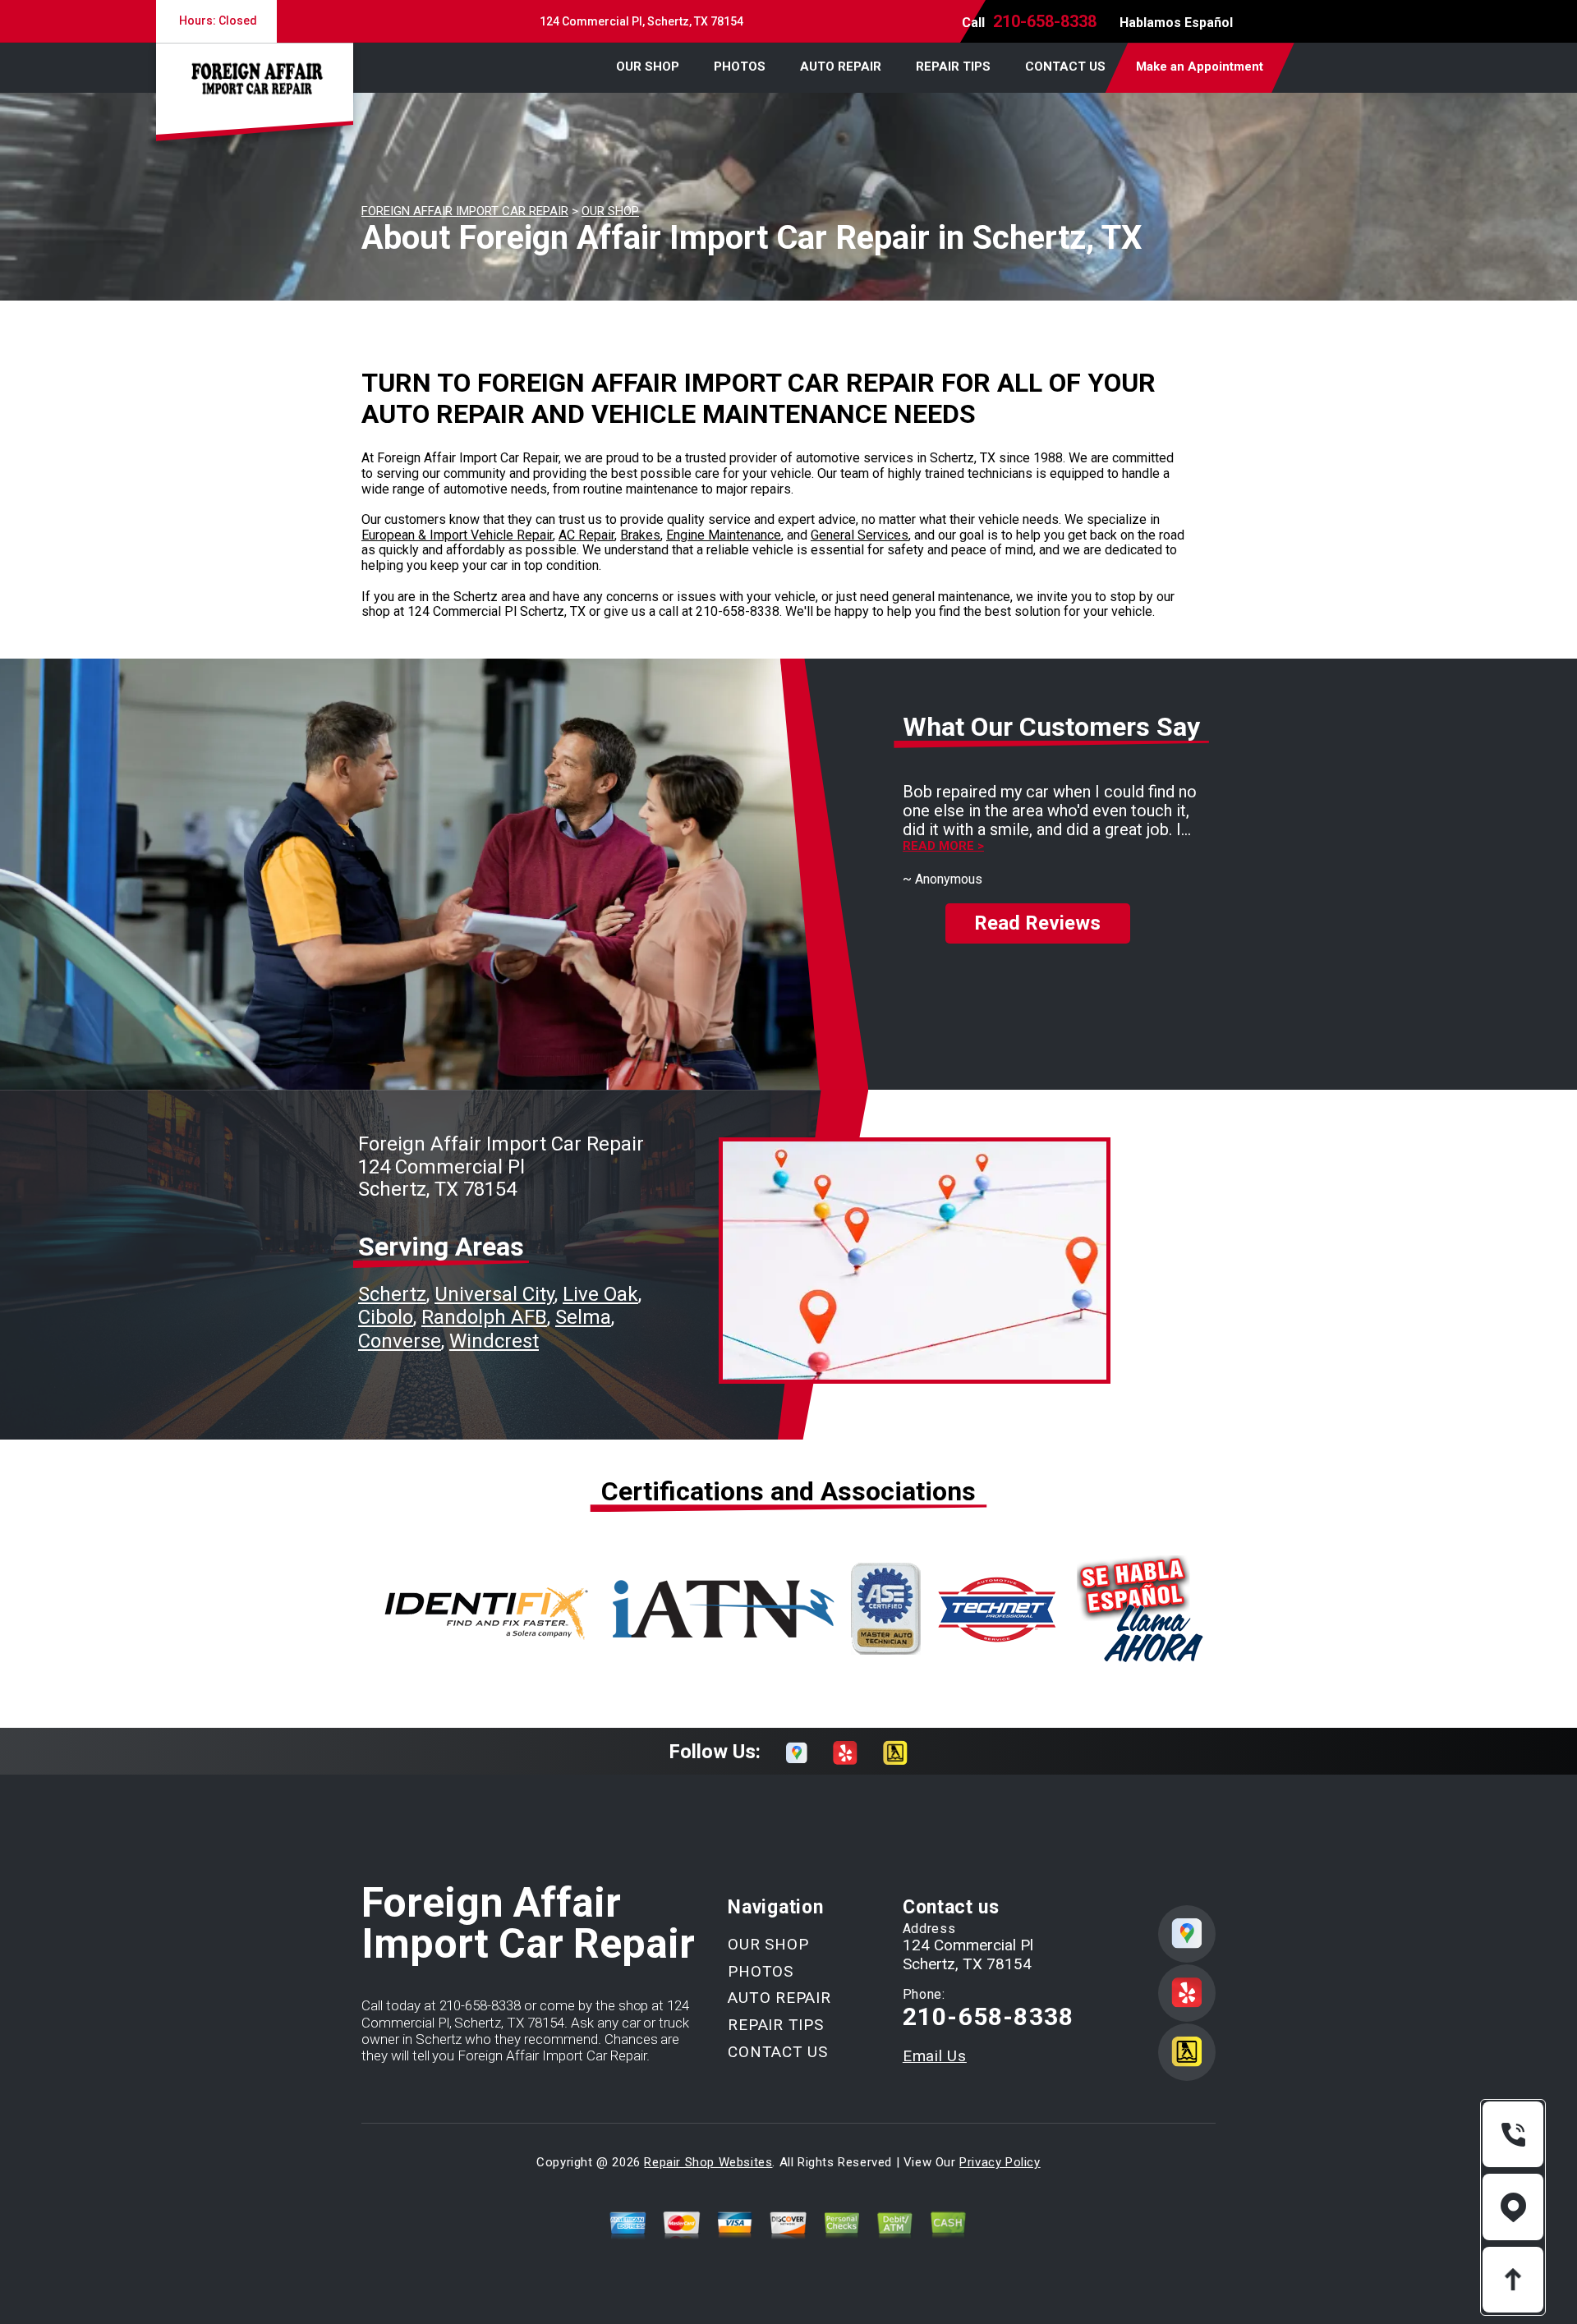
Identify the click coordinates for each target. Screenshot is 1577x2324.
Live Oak (600, 1294)
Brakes (640, 535)
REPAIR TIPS (953, 67)
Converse (400, 1341)
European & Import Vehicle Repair (457, 535)
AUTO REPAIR (841, 67)
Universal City (494, 1294)
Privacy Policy (1000, 2162)
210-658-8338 (1045, 21)
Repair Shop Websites (708, 2162)
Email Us (935, 2056)
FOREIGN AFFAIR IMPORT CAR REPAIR (465, 211)
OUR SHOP (648, 67)
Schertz (392, 1294)
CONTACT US (1065, 67)
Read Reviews (1037, 923)
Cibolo (386, 1317)
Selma (583, 1317)
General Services (860, 535)
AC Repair (586, 535)
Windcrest (494, 1341)
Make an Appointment (1200, 67)
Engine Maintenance (724, 535)
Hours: (217, 21)
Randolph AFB (484, 1317)
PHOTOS (740, 67)
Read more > (943, 846)
